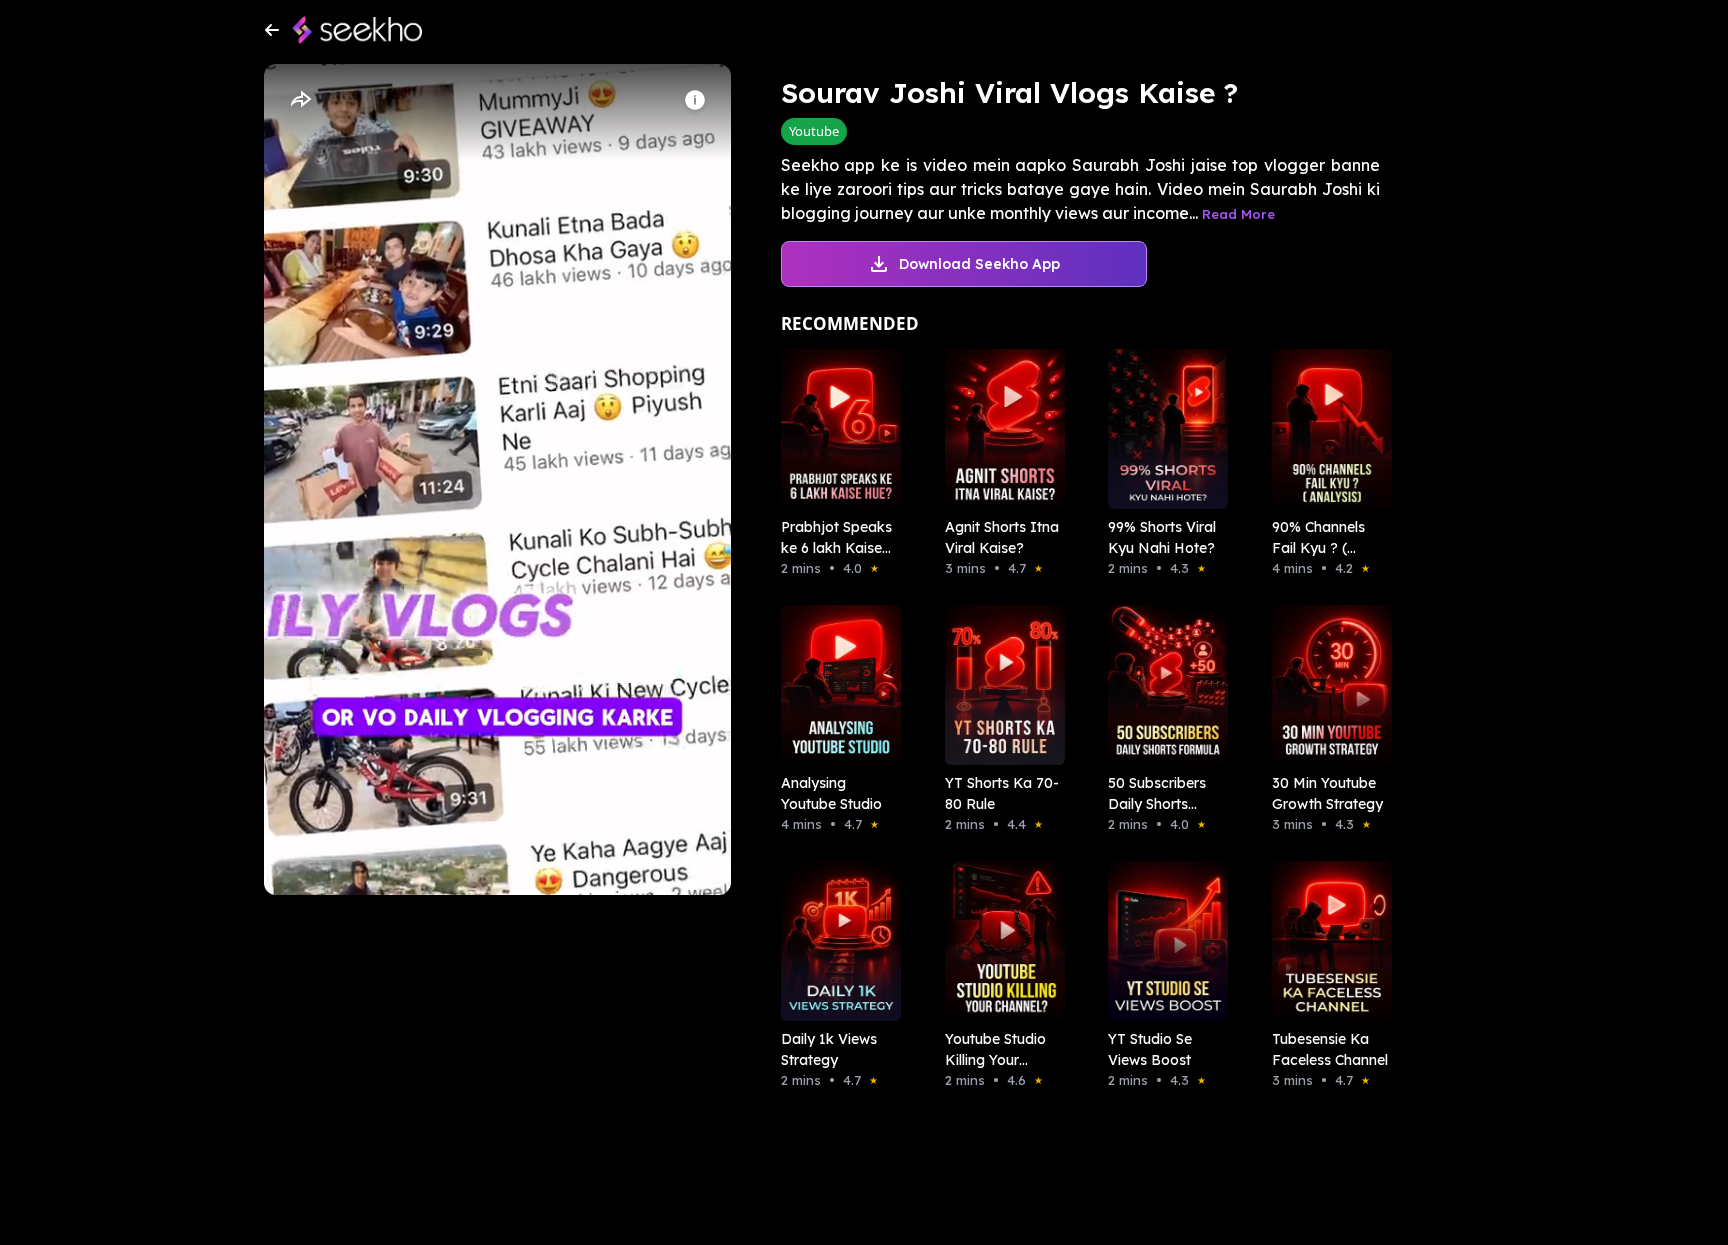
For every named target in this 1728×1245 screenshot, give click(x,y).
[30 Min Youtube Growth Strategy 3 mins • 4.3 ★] (1326, 685)
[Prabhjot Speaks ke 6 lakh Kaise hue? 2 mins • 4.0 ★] (835, 429)
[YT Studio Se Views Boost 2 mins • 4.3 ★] (1162, 941)
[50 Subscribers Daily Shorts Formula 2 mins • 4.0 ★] (1162, 685)
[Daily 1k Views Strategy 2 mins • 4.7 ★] (835, 941)
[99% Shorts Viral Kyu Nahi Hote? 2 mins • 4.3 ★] (1162, 429)
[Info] (695, 100)
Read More (1238, 214)
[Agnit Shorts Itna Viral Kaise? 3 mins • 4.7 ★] (999, 429)
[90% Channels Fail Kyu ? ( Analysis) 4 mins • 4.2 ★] (1326, 429)
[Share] (300, 100)
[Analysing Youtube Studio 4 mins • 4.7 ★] (835, 685)
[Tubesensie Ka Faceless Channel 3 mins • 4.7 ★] (1326, 941)
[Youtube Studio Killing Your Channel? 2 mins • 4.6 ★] (999, 941)
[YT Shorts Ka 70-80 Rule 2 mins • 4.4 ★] (999, 685)
